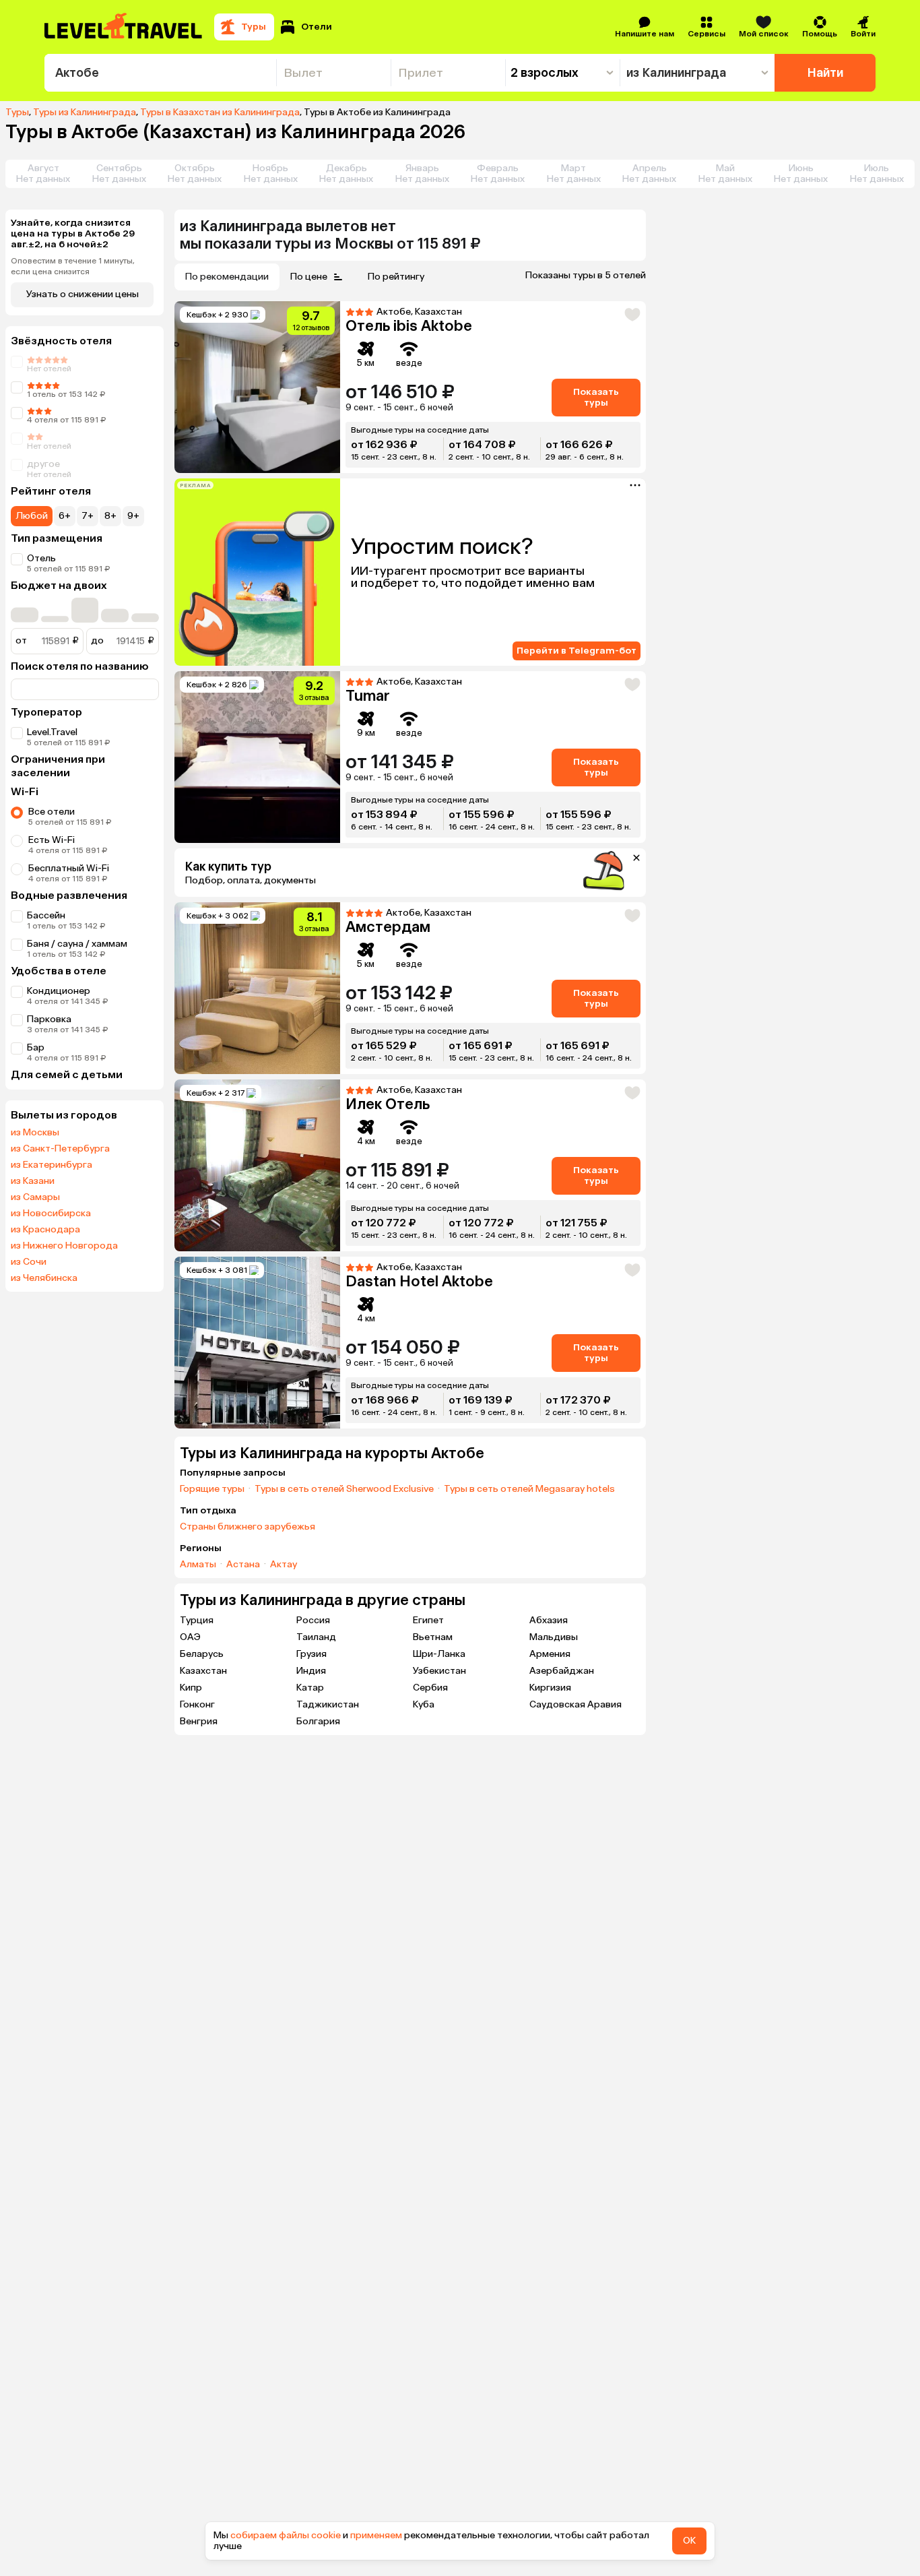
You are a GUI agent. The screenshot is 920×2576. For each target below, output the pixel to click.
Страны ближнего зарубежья (248, 1527)
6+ (65, 516)
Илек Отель (388, 1104)
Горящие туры (212, 1489)
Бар (36, 1047)
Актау (284, 1565)
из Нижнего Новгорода (64, 1246)
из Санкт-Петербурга (60, 1149)
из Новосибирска (51, 1214)
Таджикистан (328, 1704)
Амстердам (388, 927)
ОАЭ (190, 1637)
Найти (825, 73)
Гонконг (197, 1704)
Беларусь (202, 1654)
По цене (309, 277)
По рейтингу (396, 277)
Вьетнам (433, 1637)
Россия (313, 1620)
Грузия (311, 1654)
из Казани (33, 1181)
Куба (424, 1704)
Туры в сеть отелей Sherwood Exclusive (344, 1489)
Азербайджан (562, 1671)
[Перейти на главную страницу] (124, 27)
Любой (32, 516)
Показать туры (596, 397)
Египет (428, 1620)
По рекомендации (227, 277)
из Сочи (29, 1262)
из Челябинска (44, 1278)
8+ (110, 516)
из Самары (35, 1197)
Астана (243, 1565)
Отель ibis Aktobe (409, 326)
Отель (41, 558)
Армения (550, 1654)
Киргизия (550, 1688)
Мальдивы (554, 1637)
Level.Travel (52, 732)
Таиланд (316, 1637)
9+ (133, 516)
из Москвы (35, 1133)
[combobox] (160, 73)
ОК (689, 2541)
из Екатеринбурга (52, 1165)
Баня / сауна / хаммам (77, 944)
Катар (310, 1688)
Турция (197, 1620)
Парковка (49, 1019)
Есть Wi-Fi (52, 840)
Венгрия (199, 1721)
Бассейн (46, 915)
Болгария (318, 1721)
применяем (376, 2535)
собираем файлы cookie (286, 2535)
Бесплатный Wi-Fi (69, 868)
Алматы (198, 1565)
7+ (88, 516)
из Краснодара (45, 1230)
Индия (311, 1671)
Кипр (191, 1688)
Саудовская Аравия (576, 1704)
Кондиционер (59, 991)
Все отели (52, 812)
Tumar (368, 696)
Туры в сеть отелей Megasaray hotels (529, 1489)
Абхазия (549, 1620)
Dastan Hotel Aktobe (419, 1281)
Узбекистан (439, 1671)
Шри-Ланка (439, 1654)
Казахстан (203, 1671)
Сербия (430, 1688)
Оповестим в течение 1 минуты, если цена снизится (73, 266)
